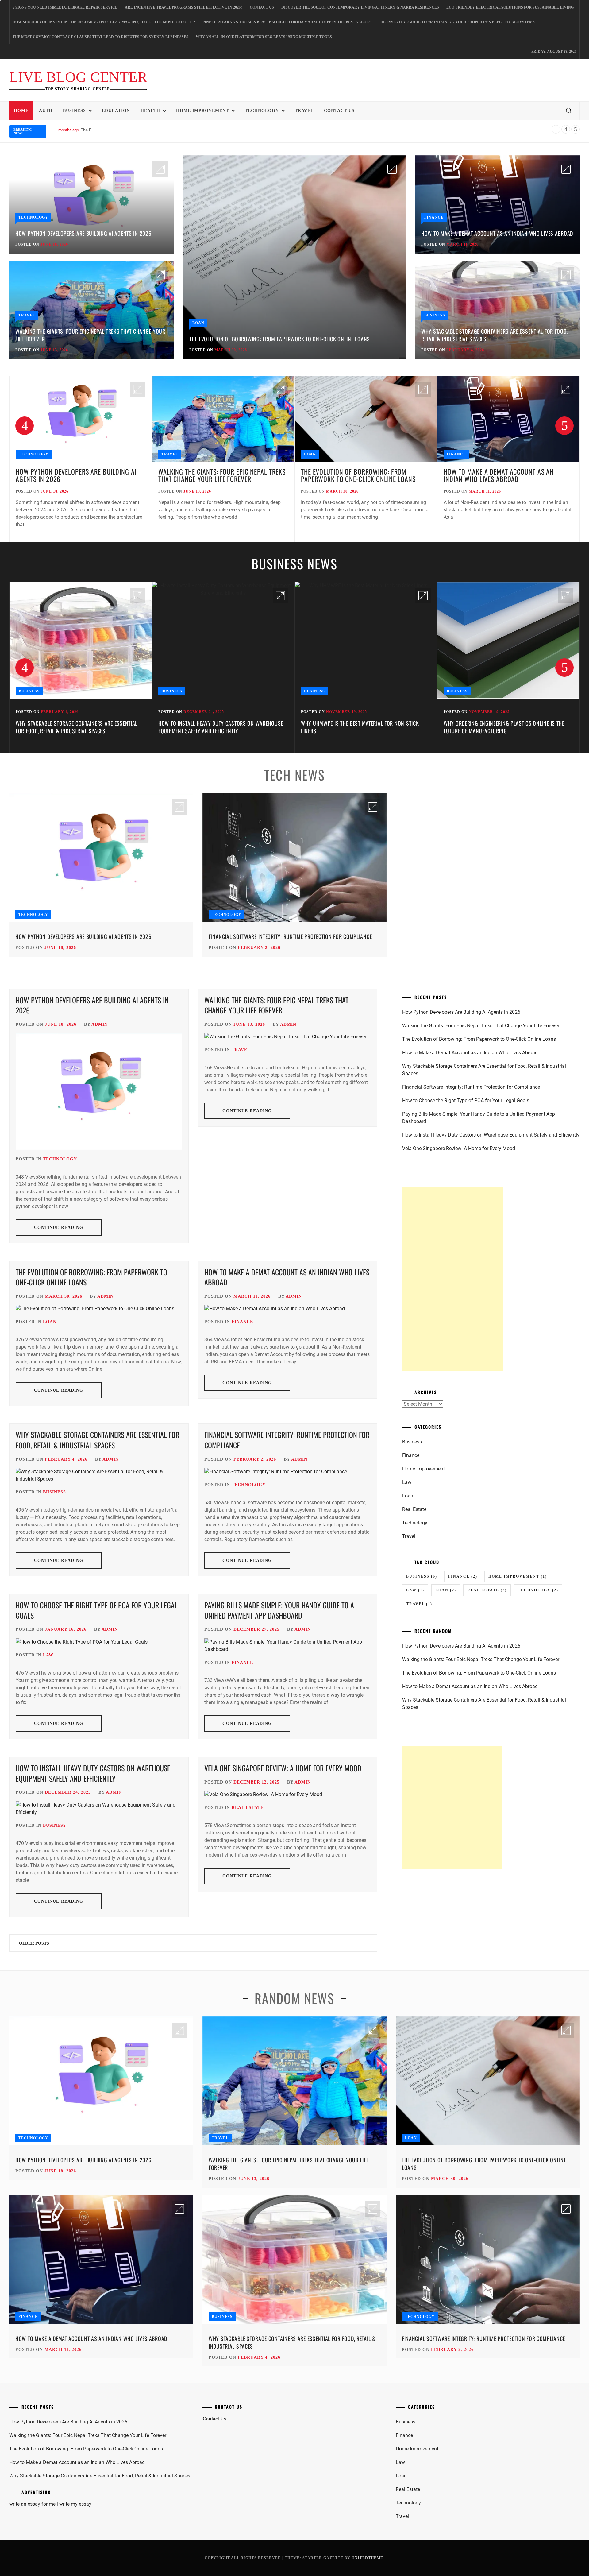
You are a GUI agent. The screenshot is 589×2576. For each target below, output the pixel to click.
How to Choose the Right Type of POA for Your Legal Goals (97, 1610)
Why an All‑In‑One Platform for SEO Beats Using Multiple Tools (264, 37)
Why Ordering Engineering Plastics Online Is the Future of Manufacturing (361, 727)
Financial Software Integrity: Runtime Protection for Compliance (290, 936)
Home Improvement (202, 111)
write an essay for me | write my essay (50, 2504)
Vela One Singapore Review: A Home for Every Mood (283, 1768)
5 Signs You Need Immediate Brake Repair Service (65, 7)
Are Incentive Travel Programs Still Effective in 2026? (184, 7)
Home (21, 111)
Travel (304, 111)
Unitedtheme (367, 2558)
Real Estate (248, 1808)
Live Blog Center (78, 77)
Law (48, 1655)
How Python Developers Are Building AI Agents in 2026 (83, 233)
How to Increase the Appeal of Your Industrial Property (502, 727)
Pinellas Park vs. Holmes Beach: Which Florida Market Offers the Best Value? (287, 22)
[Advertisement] (453, 1279)
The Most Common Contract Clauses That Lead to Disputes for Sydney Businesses (100, 37)
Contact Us (262, 7)
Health (150, 111)
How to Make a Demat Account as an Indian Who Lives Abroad (140, 130)
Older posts (34, 1943)
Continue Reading (59, 1228)
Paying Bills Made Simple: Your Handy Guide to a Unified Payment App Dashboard (279, 1610)
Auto (46, 111)
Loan (198, 323)
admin (100, 1024)
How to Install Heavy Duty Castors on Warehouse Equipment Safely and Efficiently (78, 727)
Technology (262, 111)
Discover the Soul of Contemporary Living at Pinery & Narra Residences (360, 7)
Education (116, 111)
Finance (434, 217)
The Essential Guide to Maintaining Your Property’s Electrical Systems (456, 22)
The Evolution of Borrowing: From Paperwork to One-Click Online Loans (280, 339)
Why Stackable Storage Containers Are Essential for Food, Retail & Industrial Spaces (494, 335)
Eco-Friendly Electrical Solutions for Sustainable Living (510, 7)
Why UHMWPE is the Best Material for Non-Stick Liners (217, 727)
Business (74, 111)
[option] (81, 459)
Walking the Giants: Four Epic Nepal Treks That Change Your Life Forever (90, 335)
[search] (569, 111)
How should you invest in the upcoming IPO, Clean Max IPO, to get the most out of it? (104, 22)
